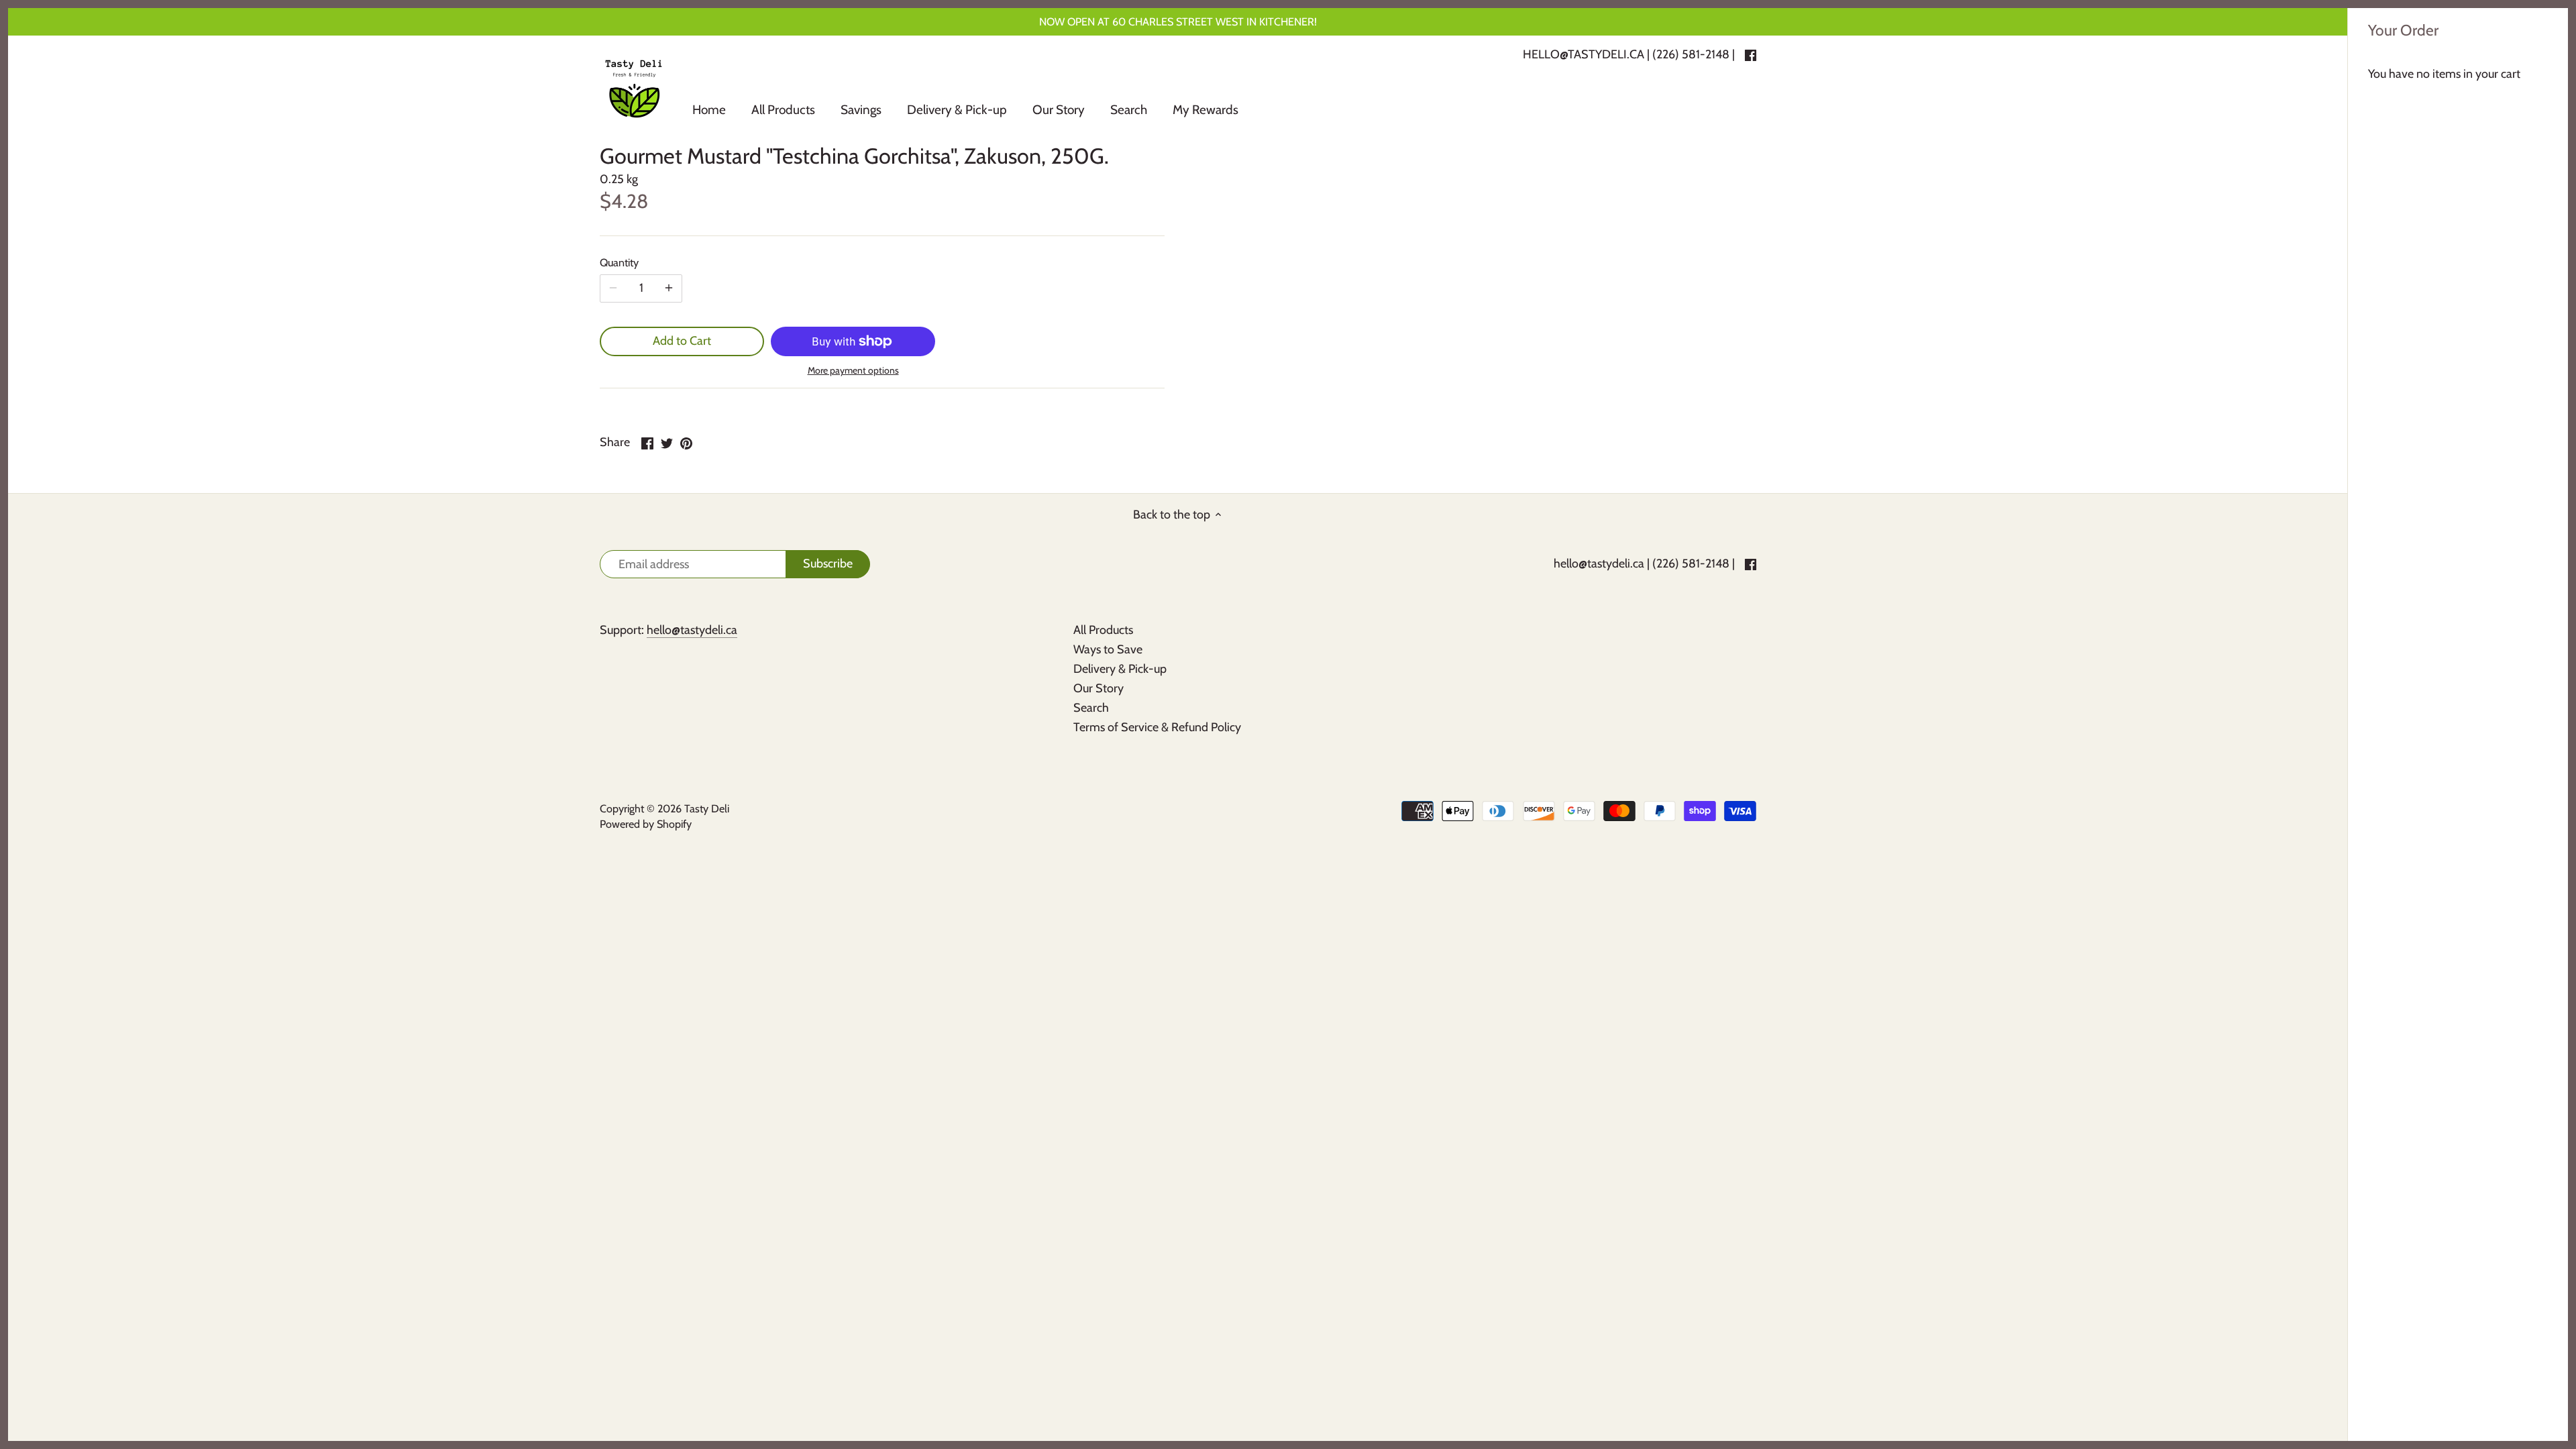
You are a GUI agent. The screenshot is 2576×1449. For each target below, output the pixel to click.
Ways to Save (1108, 649)
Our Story (1098, 688)
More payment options (853, 371)
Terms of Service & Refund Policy (1157, 727)
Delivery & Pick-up (1120, 669)
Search (1091, 708)
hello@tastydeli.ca (1599, 563)
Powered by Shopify (646, 824)
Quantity (619, 263)
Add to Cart (682, 341)
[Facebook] (1751, 564)
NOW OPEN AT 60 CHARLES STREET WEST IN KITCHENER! (1178, 21)
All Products (1103, 630)
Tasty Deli (707, 808)
